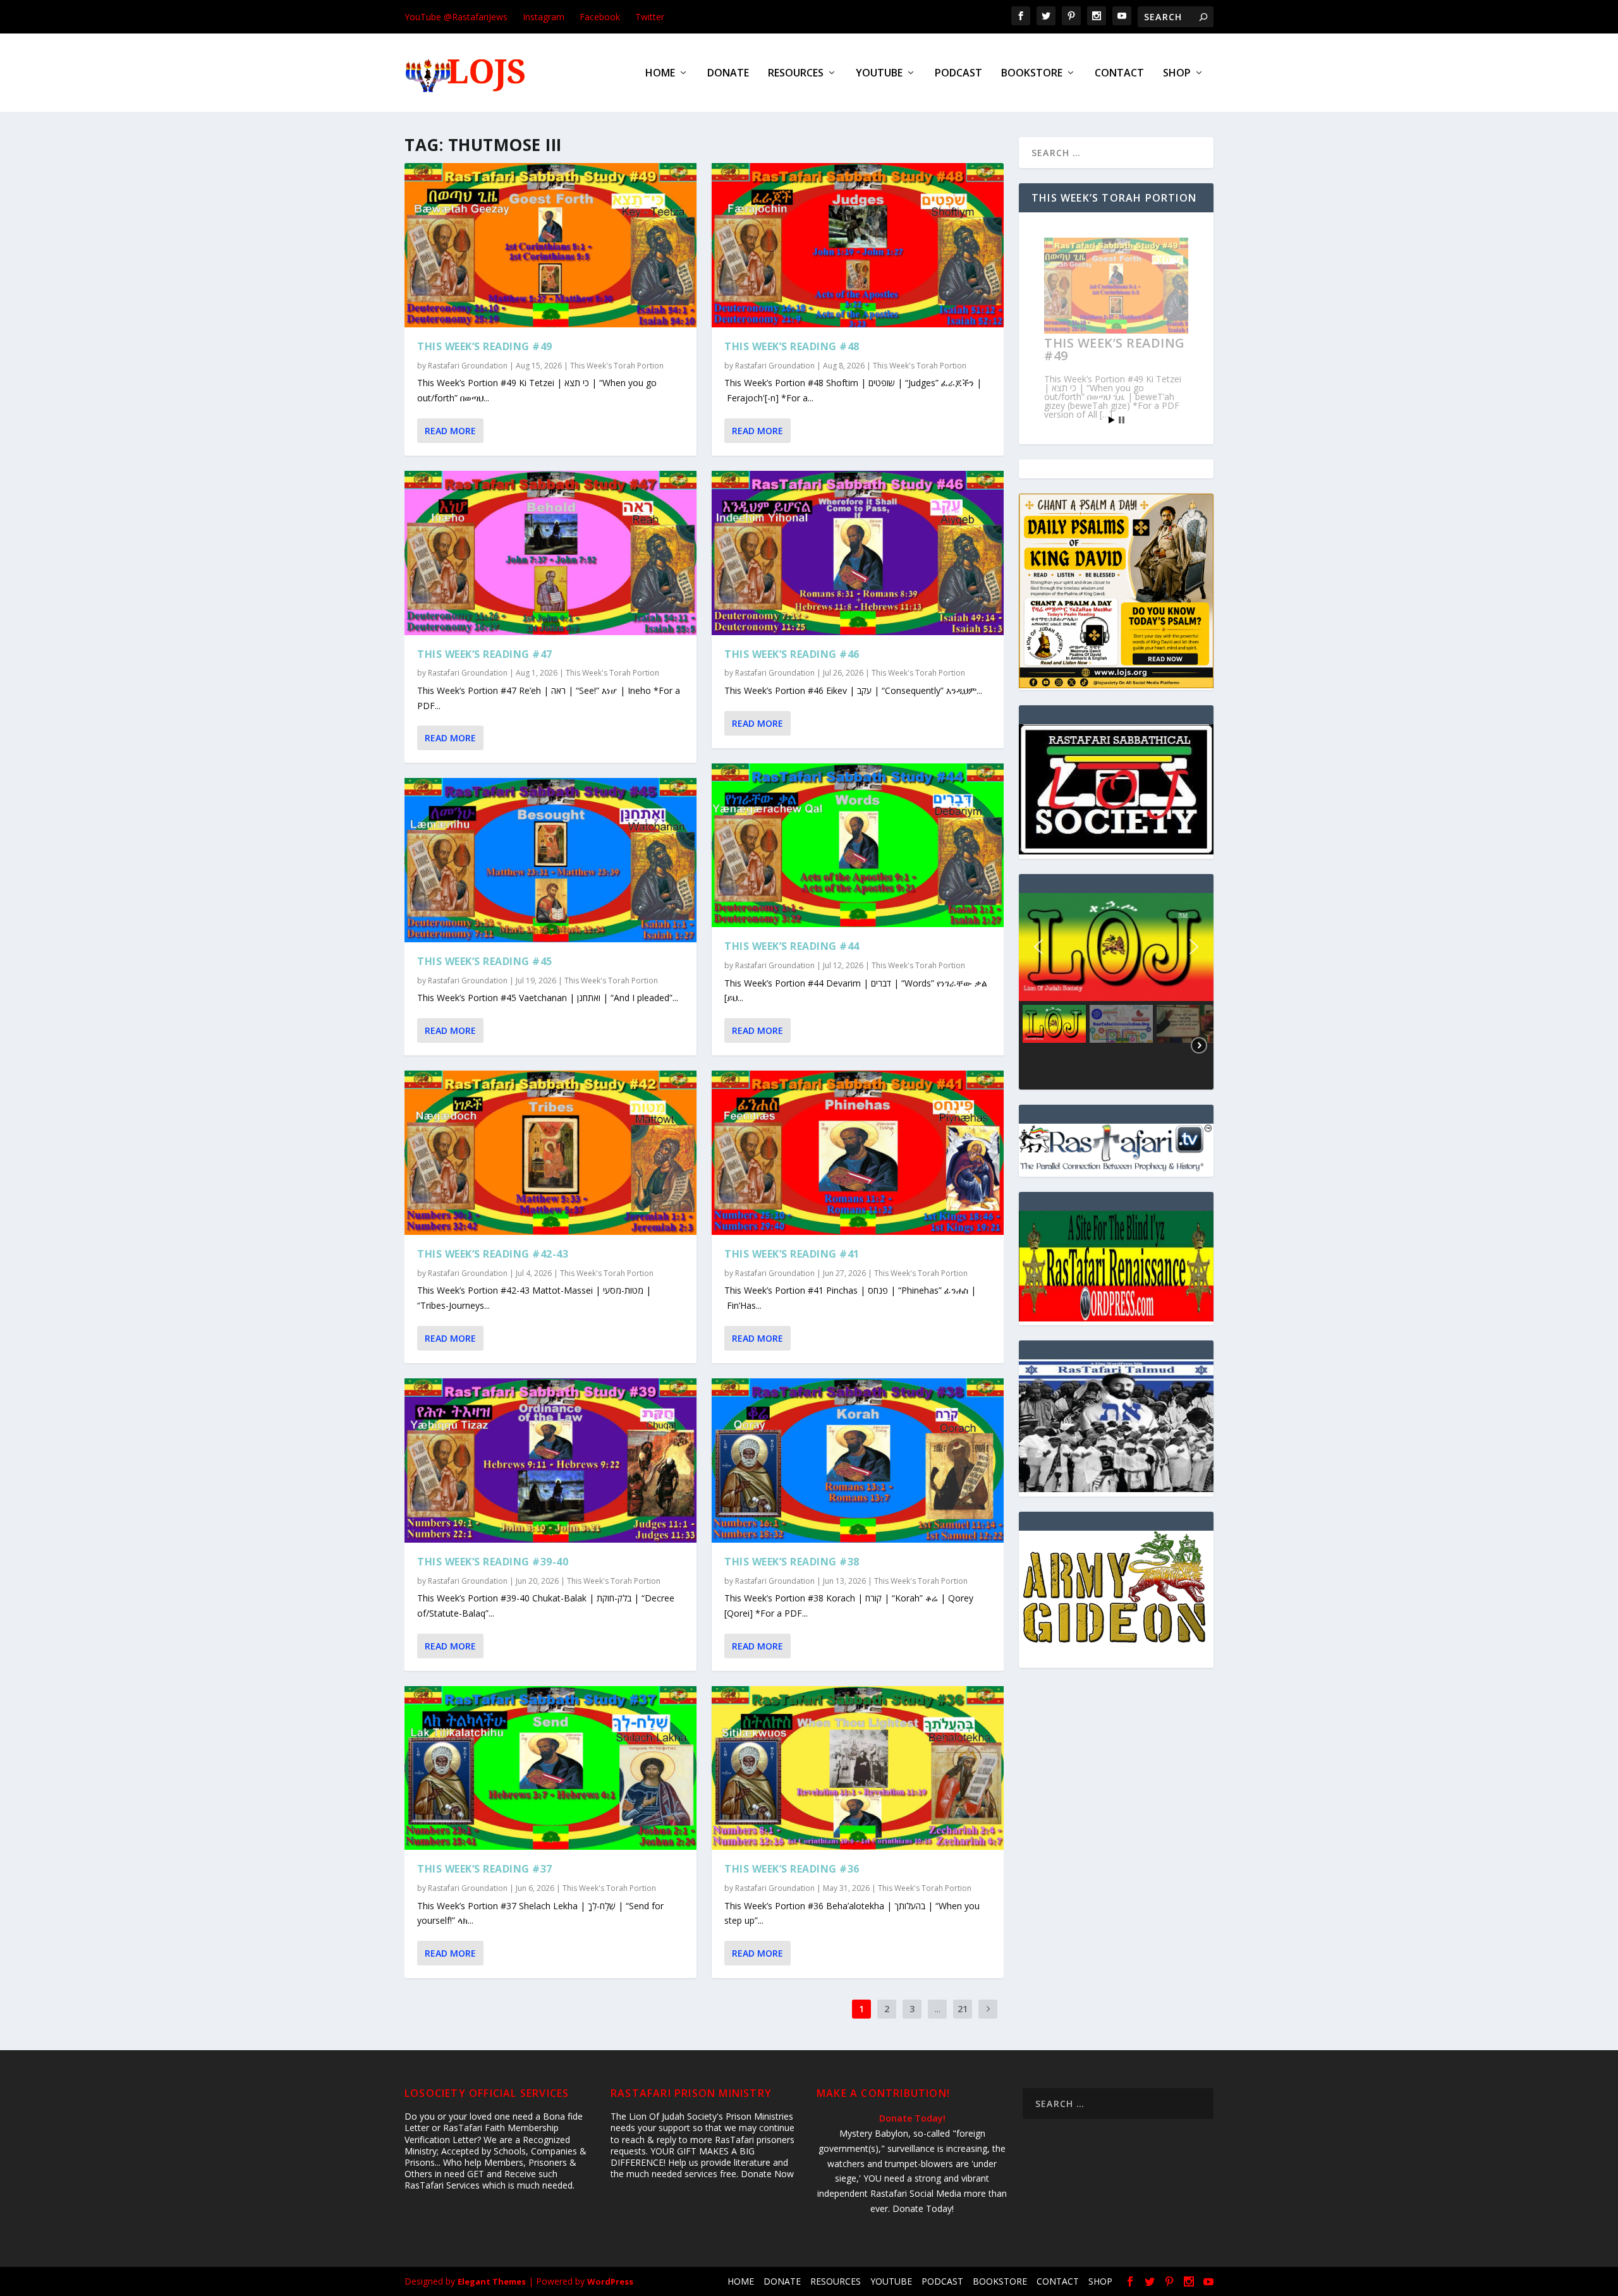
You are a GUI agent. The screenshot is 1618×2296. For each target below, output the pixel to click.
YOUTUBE (879, 74)
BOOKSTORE (1032, 74)
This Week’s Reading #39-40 (493, 1562)
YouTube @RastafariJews (456, 17)
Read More (450, 431)
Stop (1122, 420)
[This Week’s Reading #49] (550, 245)
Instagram (544, 17)
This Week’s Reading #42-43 (493, 1254)
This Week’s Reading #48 (792, 346)
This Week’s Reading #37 (485, 1869)
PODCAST (958, 74)
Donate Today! (912, 2118)
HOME (660, 74)
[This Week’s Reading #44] (858, 846)
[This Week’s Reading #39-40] (550, 1461)
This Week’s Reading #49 (485, 346)
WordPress (610, 2281)
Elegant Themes (492, 2281)
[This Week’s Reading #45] (550, 860)
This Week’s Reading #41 (792, 1254)
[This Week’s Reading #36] (858, 1768)
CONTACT (1119, 74)
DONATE (728, 74)
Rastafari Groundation (468, 366)
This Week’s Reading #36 (792, 1869)
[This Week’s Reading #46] (858, 553)
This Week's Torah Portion (617, 366)
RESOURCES (796, 74)
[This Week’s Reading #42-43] (550, 1153)
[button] (1116, 947)
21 (963, 2009)
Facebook (600, 17)
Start (1112, 420)
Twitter (650, 17)
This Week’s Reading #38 (792, 1562)
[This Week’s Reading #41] (858, 1153)
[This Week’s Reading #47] (550, 553)
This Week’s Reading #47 (485, 654)
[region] (1116, 991)
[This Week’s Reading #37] (550, 1768)
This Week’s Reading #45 (485, 961)
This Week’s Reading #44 (792, 946)
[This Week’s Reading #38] (858, 1461)
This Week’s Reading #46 (792, 654)
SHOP (1177, 74)
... (938, 2009)
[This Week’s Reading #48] (858, 245)
